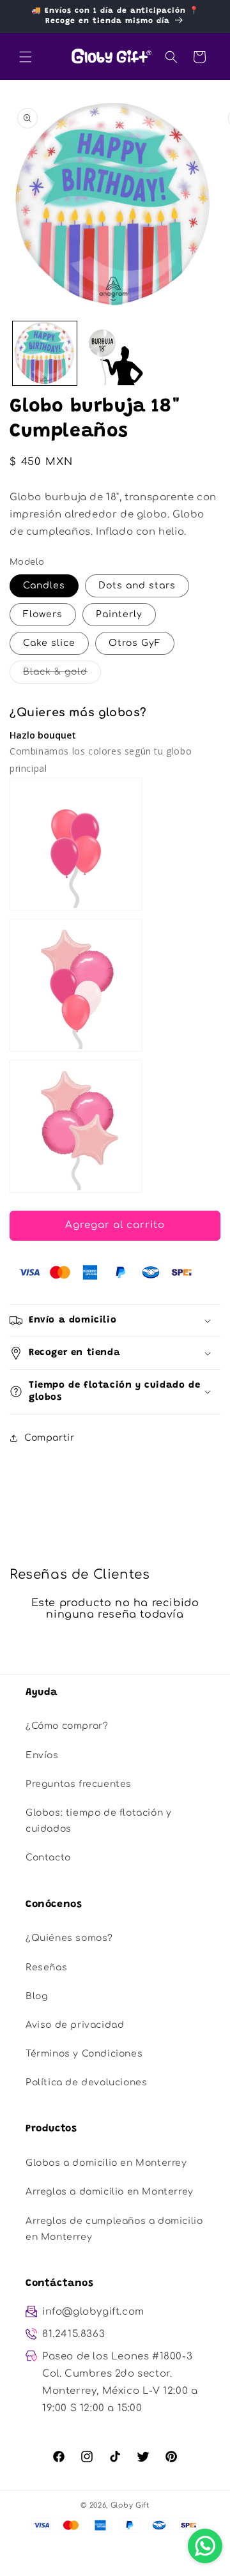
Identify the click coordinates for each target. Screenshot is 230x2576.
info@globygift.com (93, 2312)
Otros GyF (135, 643)
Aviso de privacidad (75, 2025)
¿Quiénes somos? (69, 1938)
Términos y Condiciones (84, 2054)
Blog (36, 1996)
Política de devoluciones (86, 2082)
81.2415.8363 (73, 2334)
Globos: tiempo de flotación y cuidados (98, 1821)
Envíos (42, 1755)
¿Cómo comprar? (67, 1726)
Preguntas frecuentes (79, 1784)
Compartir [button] (49, 1438)
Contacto (48, 1858)
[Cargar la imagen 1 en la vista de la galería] (45, 353)
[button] (26, 57)
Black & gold (62, 675)
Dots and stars (137, 586)
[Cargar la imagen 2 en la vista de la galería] (115, 353)
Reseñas (46, 1967)
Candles (44, 586)
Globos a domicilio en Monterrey (106, 2163)
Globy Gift (130, 2505)
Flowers (43, 614)
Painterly (119, 614)
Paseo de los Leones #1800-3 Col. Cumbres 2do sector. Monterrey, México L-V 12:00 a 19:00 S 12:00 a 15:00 (120, 2382)
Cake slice (49, 643)
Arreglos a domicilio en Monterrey (110, 2192)
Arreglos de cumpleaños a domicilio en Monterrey (114, 2229)
